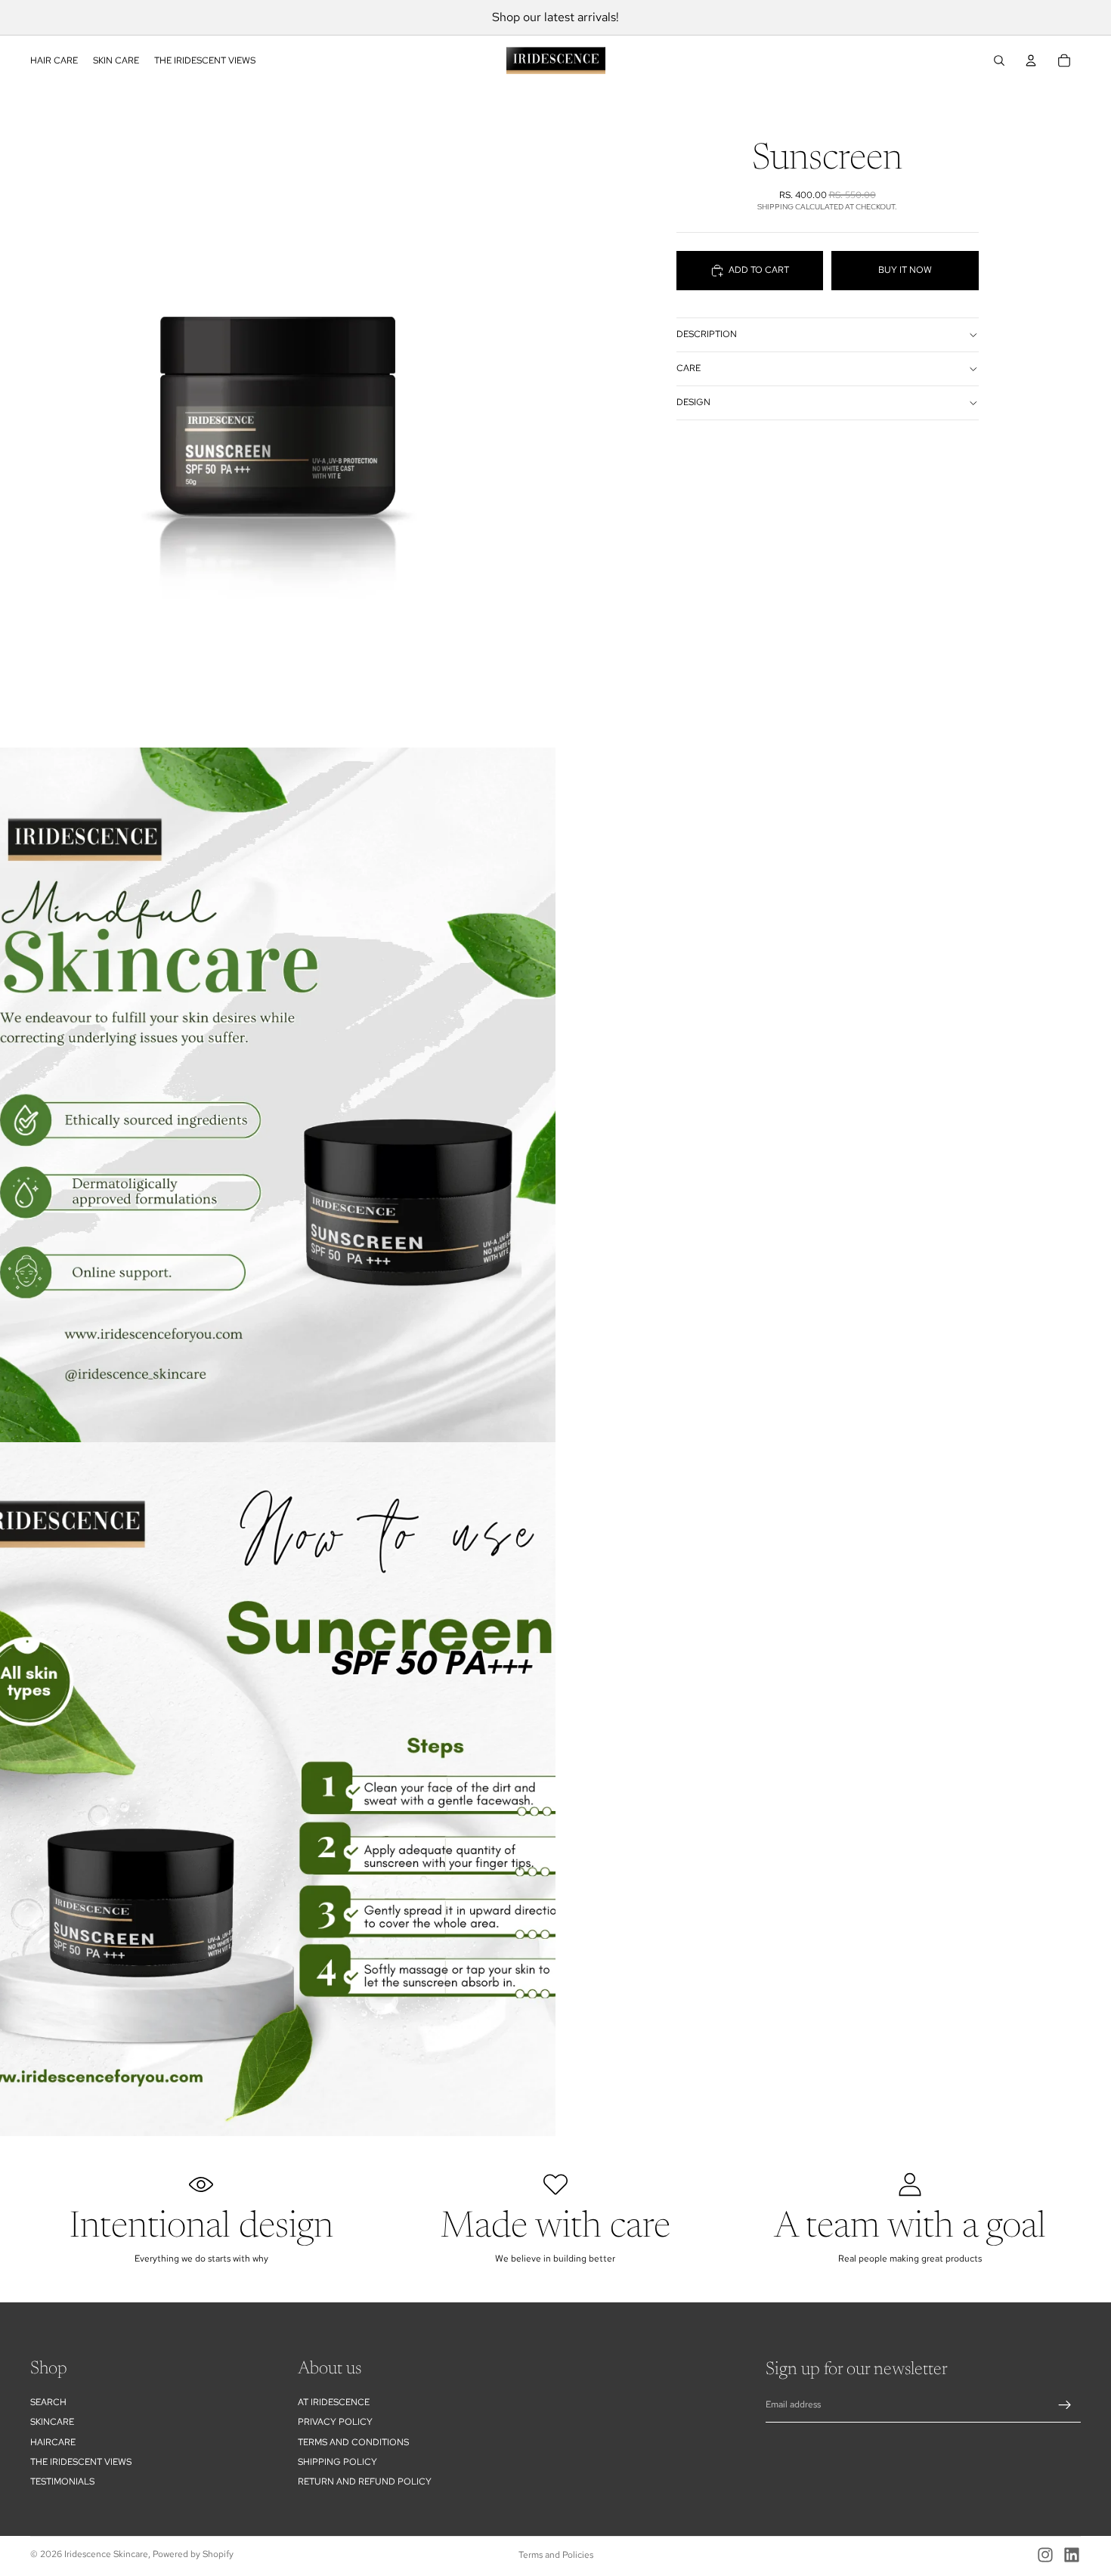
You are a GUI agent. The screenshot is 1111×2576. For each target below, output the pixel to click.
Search (48, 2402)
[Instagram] (1045, 2555)
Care (689, 368)
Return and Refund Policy (365, 2482)
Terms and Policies (556, 2555)
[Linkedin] (1072, 2555)
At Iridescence (334, 2402)
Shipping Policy (337, 2462)
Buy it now (905, 270)
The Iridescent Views (81, 2462)
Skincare (52, 2422)
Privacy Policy (335, 2422)
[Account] (1031, 60)
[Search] (999, 60)
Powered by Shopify (193, 2554)
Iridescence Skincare (106, 2554)
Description (707, 334)
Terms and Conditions (353, 2442)
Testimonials (62, 2482)
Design (693, 402)
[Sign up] (1065, 2405)
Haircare (53, 2442)
